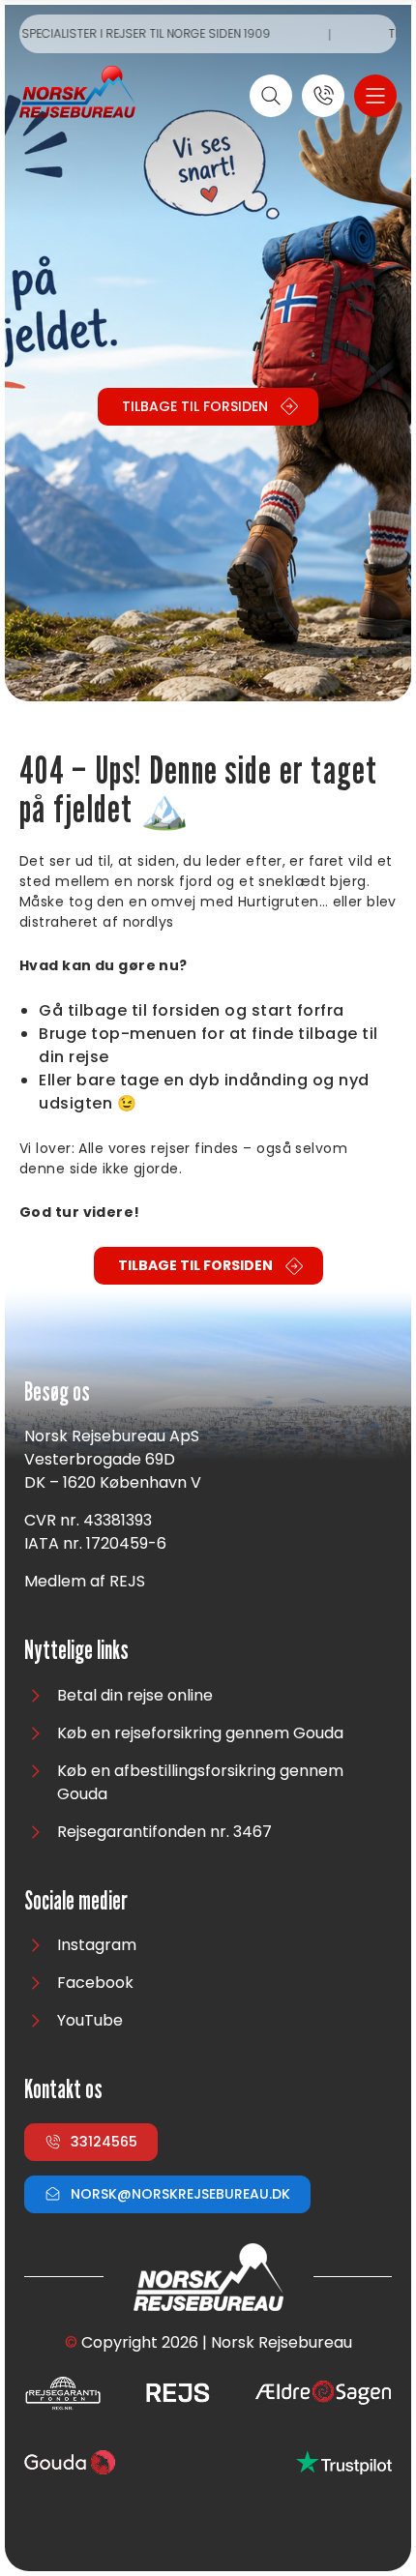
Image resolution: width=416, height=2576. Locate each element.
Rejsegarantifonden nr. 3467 (164, 1832)
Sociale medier (76, 1901)
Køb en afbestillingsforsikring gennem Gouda (200, 1782)
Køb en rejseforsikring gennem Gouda (200, 1733)
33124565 (104, 2142)
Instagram (97, 1945)
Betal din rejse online (135, 1695)
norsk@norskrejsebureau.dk (180, 2194)
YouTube (90, 2020)
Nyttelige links (76, 1651)
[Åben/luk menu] (375, 96)
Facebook (95, 1983)
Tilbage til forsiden (195, 406)
